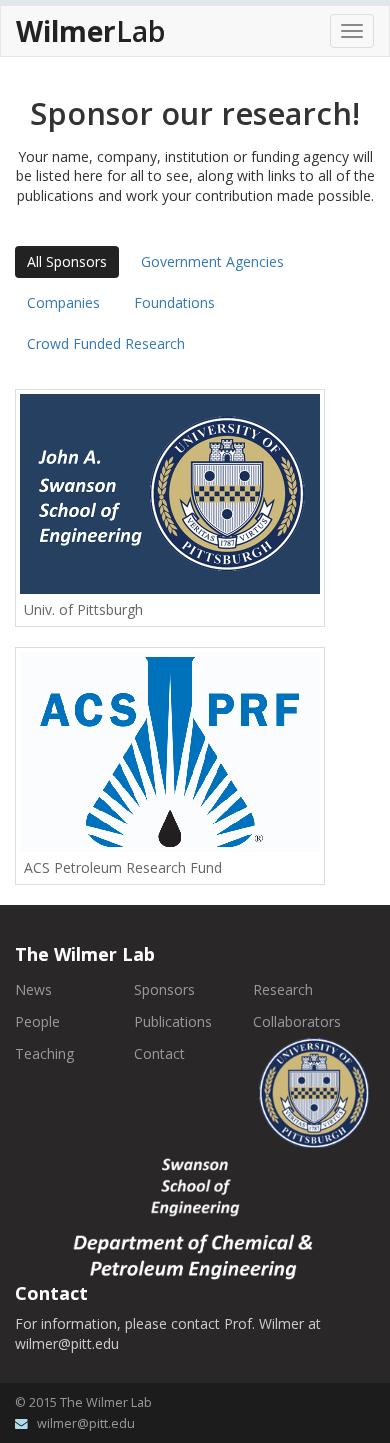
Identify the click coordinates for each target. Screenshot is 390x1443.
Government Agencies (212, 261)
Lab (90, 31)
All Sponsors (67, 261)
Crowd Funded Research (106, 343)
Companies (63, 302)
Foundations (174, 302)
